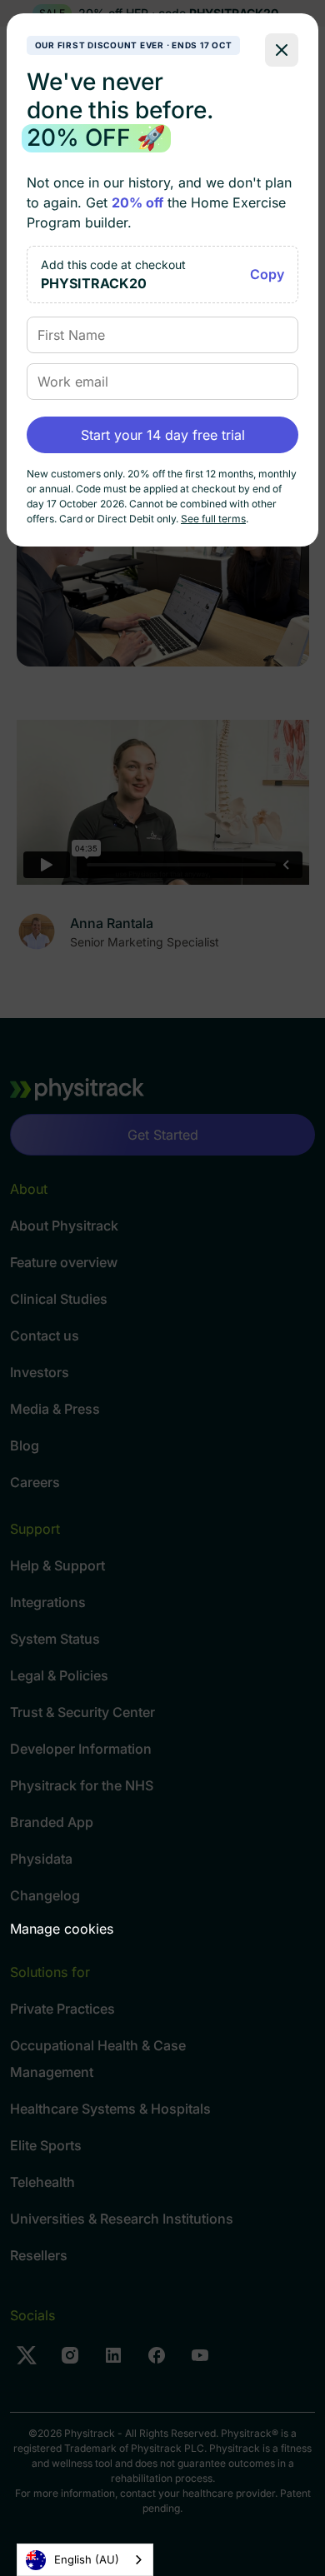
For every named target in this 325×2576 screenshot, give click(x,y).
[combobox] (85, 2560)
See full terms (213, 519)
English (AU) (87, 2559)
